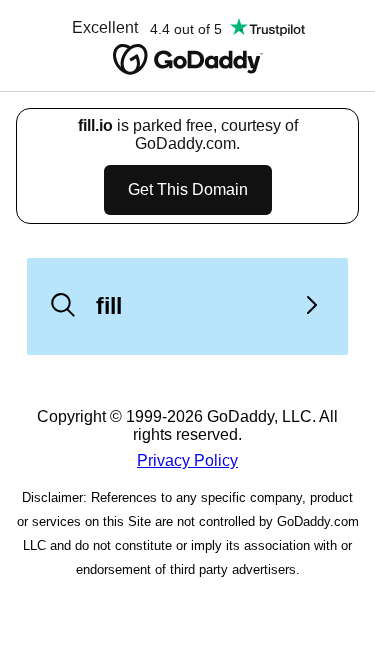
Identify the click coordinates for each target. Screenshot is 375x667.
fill (109, 306)
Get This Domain (188, 189)
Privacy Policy (187, 460)
